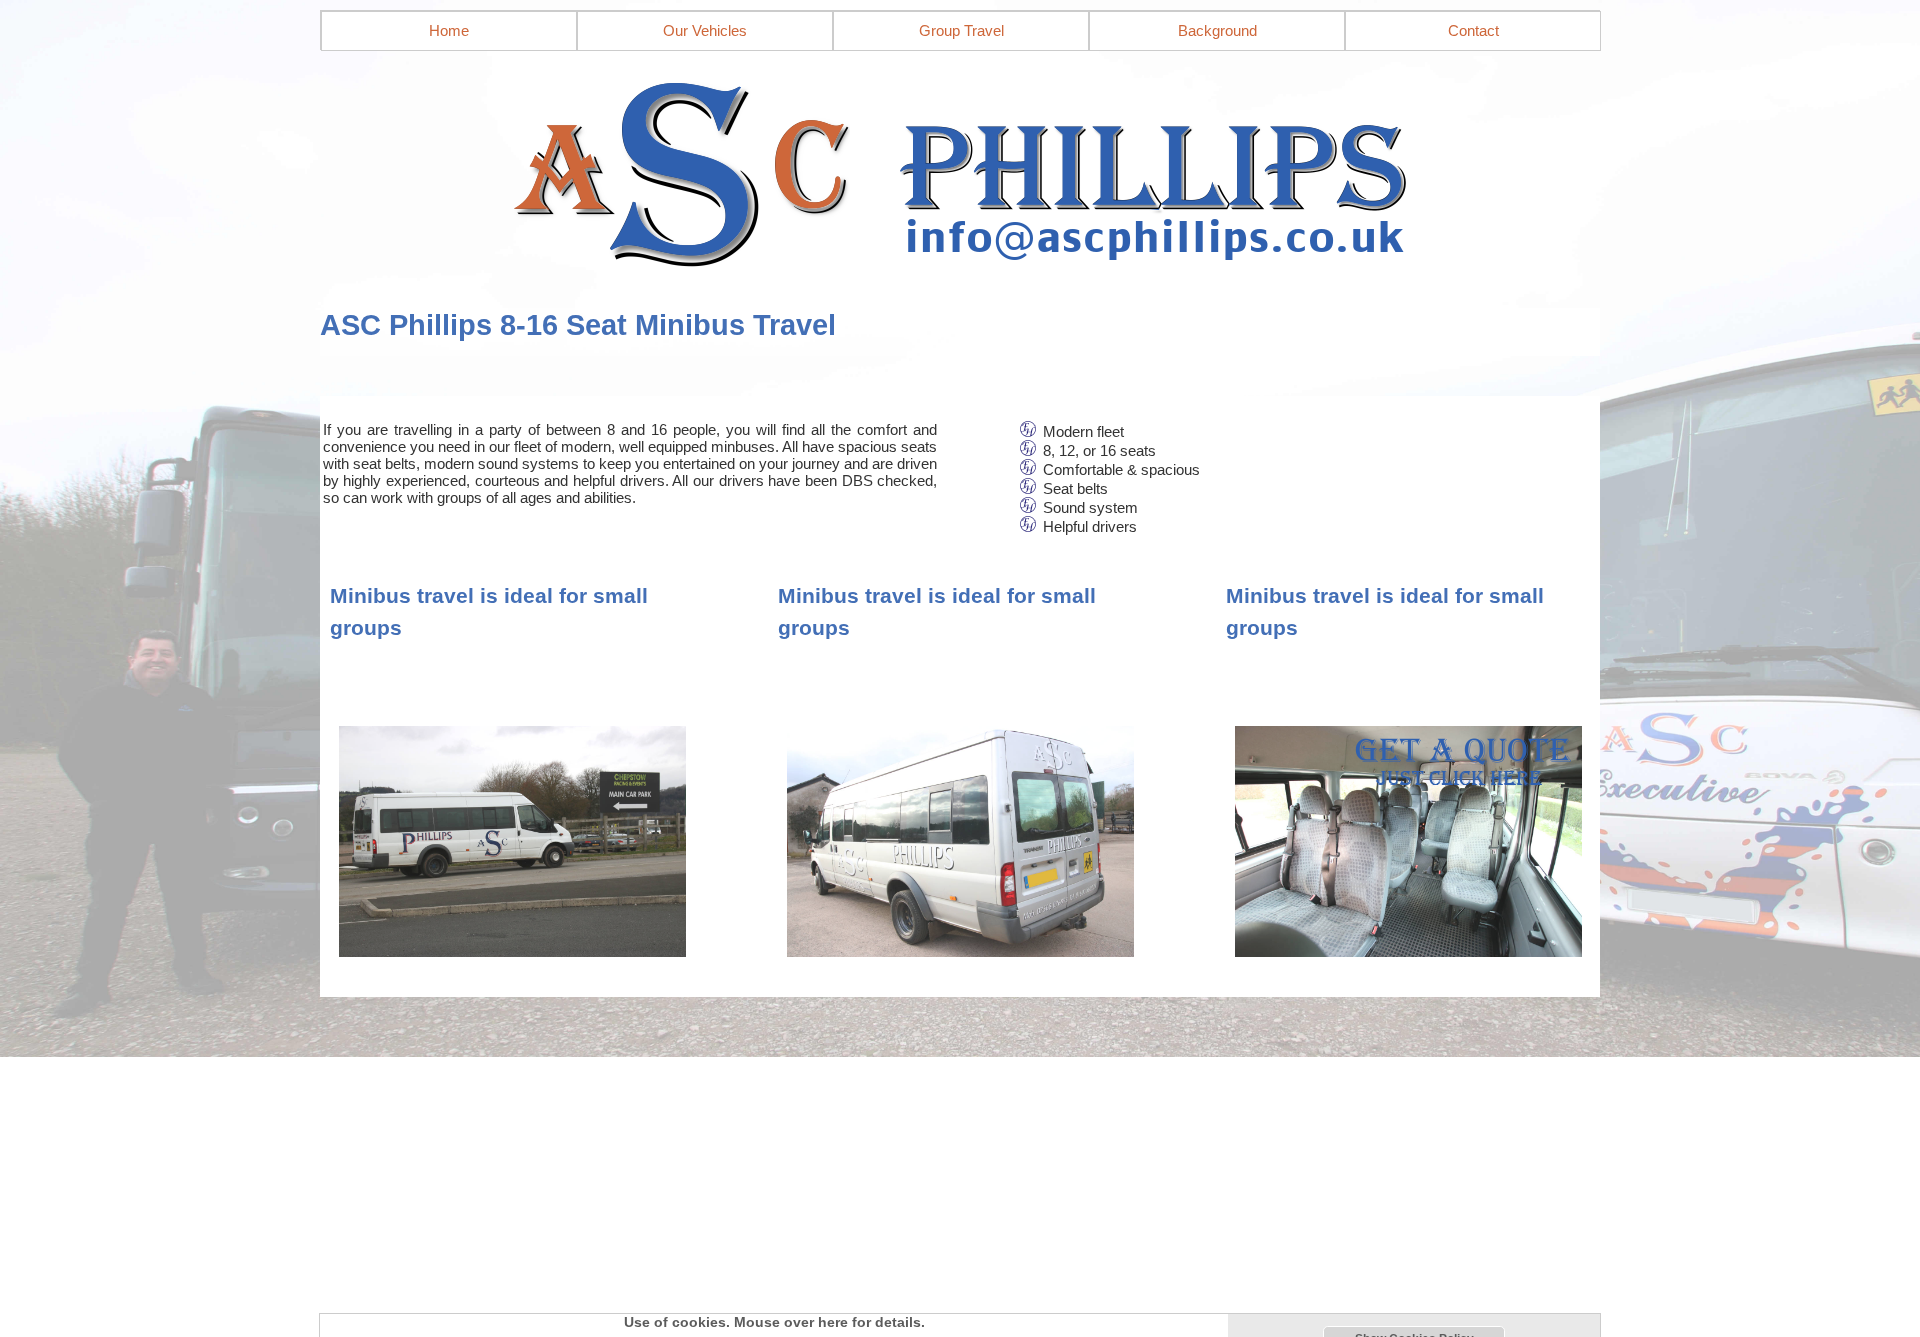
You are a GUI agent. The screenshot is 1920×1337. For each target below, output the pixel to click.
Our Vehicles (705, 30)
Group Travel (961, 30)
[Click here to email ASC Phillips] (960, 168)
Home (449, 30)
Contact (1473, 30)
